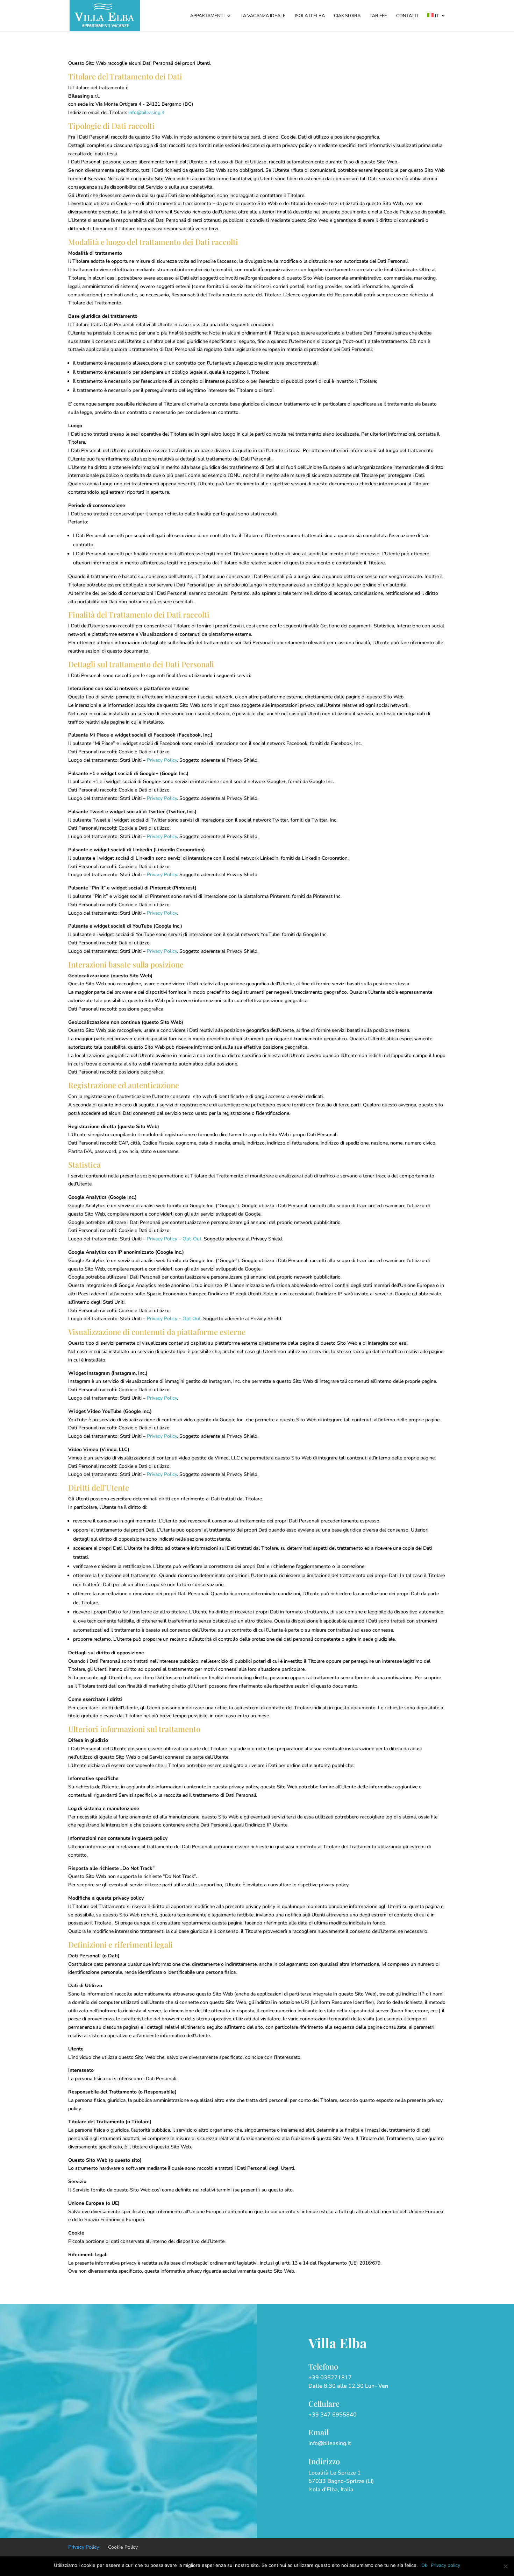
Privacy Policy (162, 760)
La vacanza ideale (263, 16)
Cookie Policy (123, 2547)
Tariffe (378, 16)
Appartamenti (207, 16)
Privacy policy (445, 2565)
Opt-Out (192, 1239)
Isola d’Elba (310, 16)
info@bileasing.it (146, 112)
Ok (424, 2565)
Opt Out (192, 1319)
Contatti (407, 16)
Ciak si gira (347, 16)
